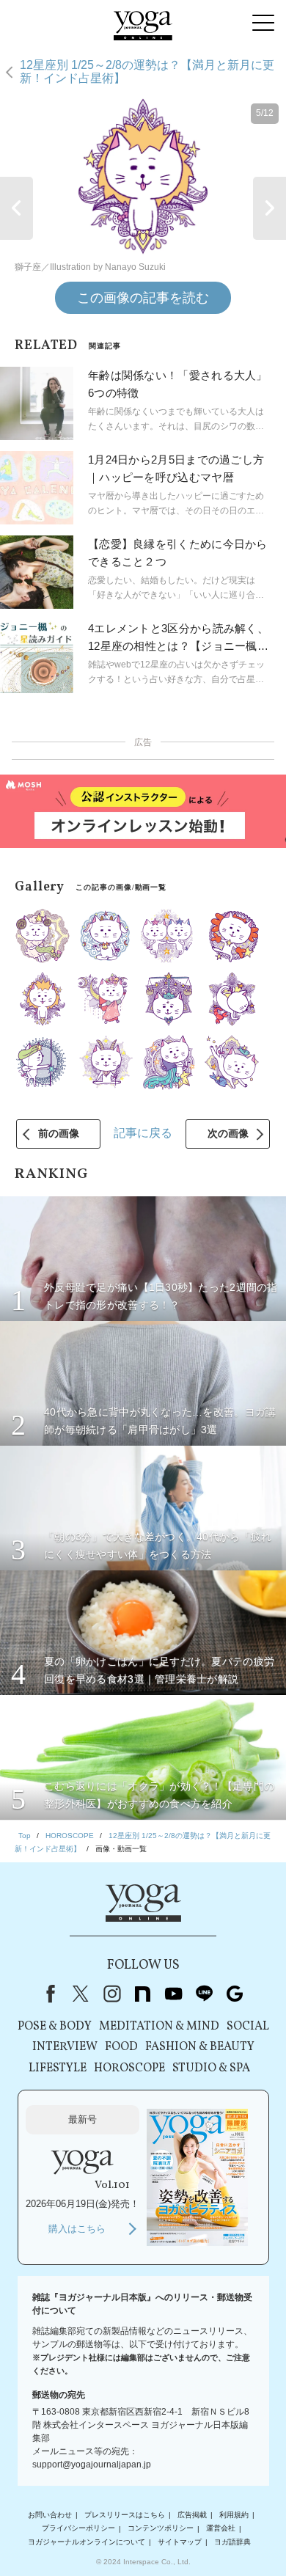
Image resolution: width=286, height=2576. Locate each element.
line (204, 1994)
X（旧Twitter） (81, 1994)
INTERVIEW (65, 2047)
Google (235, 1994)
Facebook (48, 1994)
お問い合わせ (50, 2515)
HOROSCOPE (129, 2068)
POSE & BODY (55, 2027)
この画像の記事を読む (143, 298)
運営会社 (221, 2529)
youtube (173, 1994)
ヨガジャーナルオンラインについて (87, 2542)
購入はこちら (77, 2229)
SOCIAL (248, 2027)
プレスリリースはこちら (125, 2515)
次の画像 (228, 1133)
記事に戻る (143, 1133)
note (142, 1994)
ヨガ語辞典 (232, 2542)
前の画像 (59, 1133)
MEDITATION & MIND (159, 2027)
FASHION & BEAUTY (200, 2047)
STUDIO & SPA (211, 2068)
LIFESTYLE (58, 2068)
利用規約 (234, 2515)
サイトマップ (180, 2542)
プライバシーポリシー (78, 2529)
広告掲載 (192, 2515)
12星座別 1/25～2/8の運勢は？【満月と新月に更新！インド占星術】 (147, 72)
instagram (111, 1994)
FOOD (121, 2047)
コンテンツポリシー (161, 2529)
